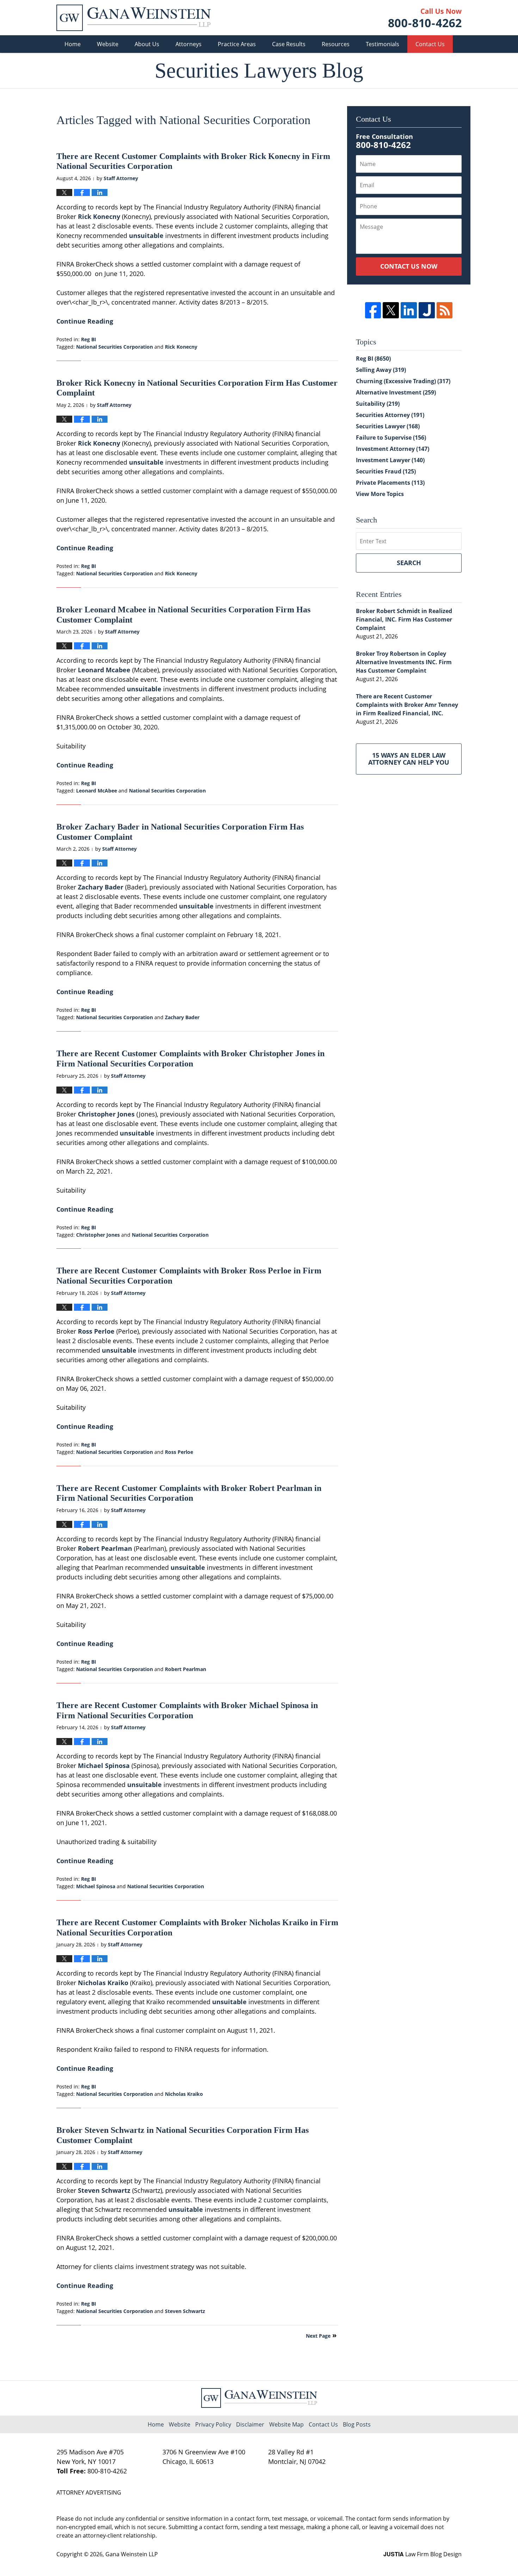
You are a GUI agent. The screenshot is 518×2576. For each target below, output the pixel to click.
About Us (147, 44)
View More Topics (380, 494)
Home (73, 44)
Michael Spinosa (104, 1766)
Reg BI (89, 339)
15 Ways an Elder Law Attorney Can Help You (409, 759)
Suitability (378, 404)
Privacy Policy (213, 2424)
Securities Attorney (390, 415)
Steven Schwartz (104, 2190)
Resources (336, 44)
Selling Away (381, 370)
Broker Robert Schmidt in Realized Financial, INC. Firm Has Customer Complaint (404, 619)
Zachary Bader (101, 887)
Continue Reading (85, 321)
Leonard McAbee (97, 791)
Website (108, 44)
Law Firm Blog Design (423, 2554)
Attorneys (189, 44)
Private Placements (390, 483)
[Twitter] (391, 310)
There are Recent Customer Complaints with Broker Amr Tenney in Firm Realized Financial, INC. (407, 705)
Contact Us (430, 44)
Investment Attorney (393, 449)
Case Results (289, 44)
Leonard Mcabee (104, 670)
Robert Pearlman (105, 1548)
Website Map (286, 2424)
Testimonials (383, 44)
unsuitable (146, 235)
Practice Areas (237, 44)
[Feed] (445, 310)
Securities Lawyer (388, 426)
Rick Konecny (99, 216)
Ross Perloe (96, 1331)
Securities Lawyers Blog (134, 18)
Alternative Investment (396, 392)
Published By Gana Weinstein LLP (425, 18)
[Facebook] (373, 310)
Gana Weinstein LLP (132, 2554)
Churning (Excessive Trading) (403, 381)
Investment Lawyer (390, 460)
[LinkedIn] (409, 310)
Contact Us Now (409, 266)
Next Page (318, 2336)
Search (409, 563)
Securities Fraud (386, 471)
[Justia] (427, 310)
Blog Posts (357, 2424)
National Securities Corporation (115, 347)
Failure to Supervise (391, 438)
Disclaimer (250, 2424)
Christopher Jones (106, 1114)
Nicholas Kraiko (103, 1983)
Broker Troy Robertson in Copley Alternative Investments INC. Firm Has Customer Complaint (404, 662)
